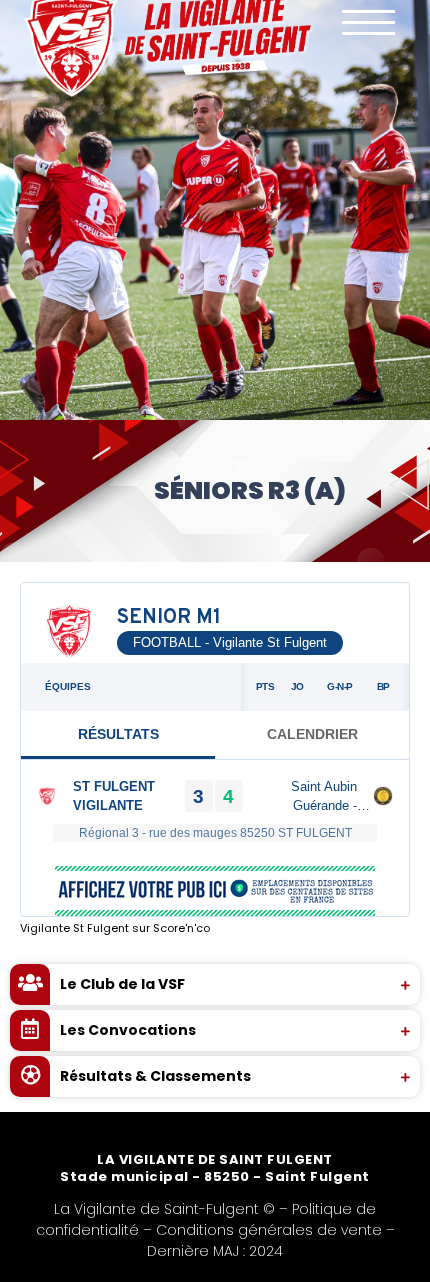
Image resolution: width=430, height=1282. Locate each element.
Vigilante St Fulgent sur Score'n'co (115, 928)
